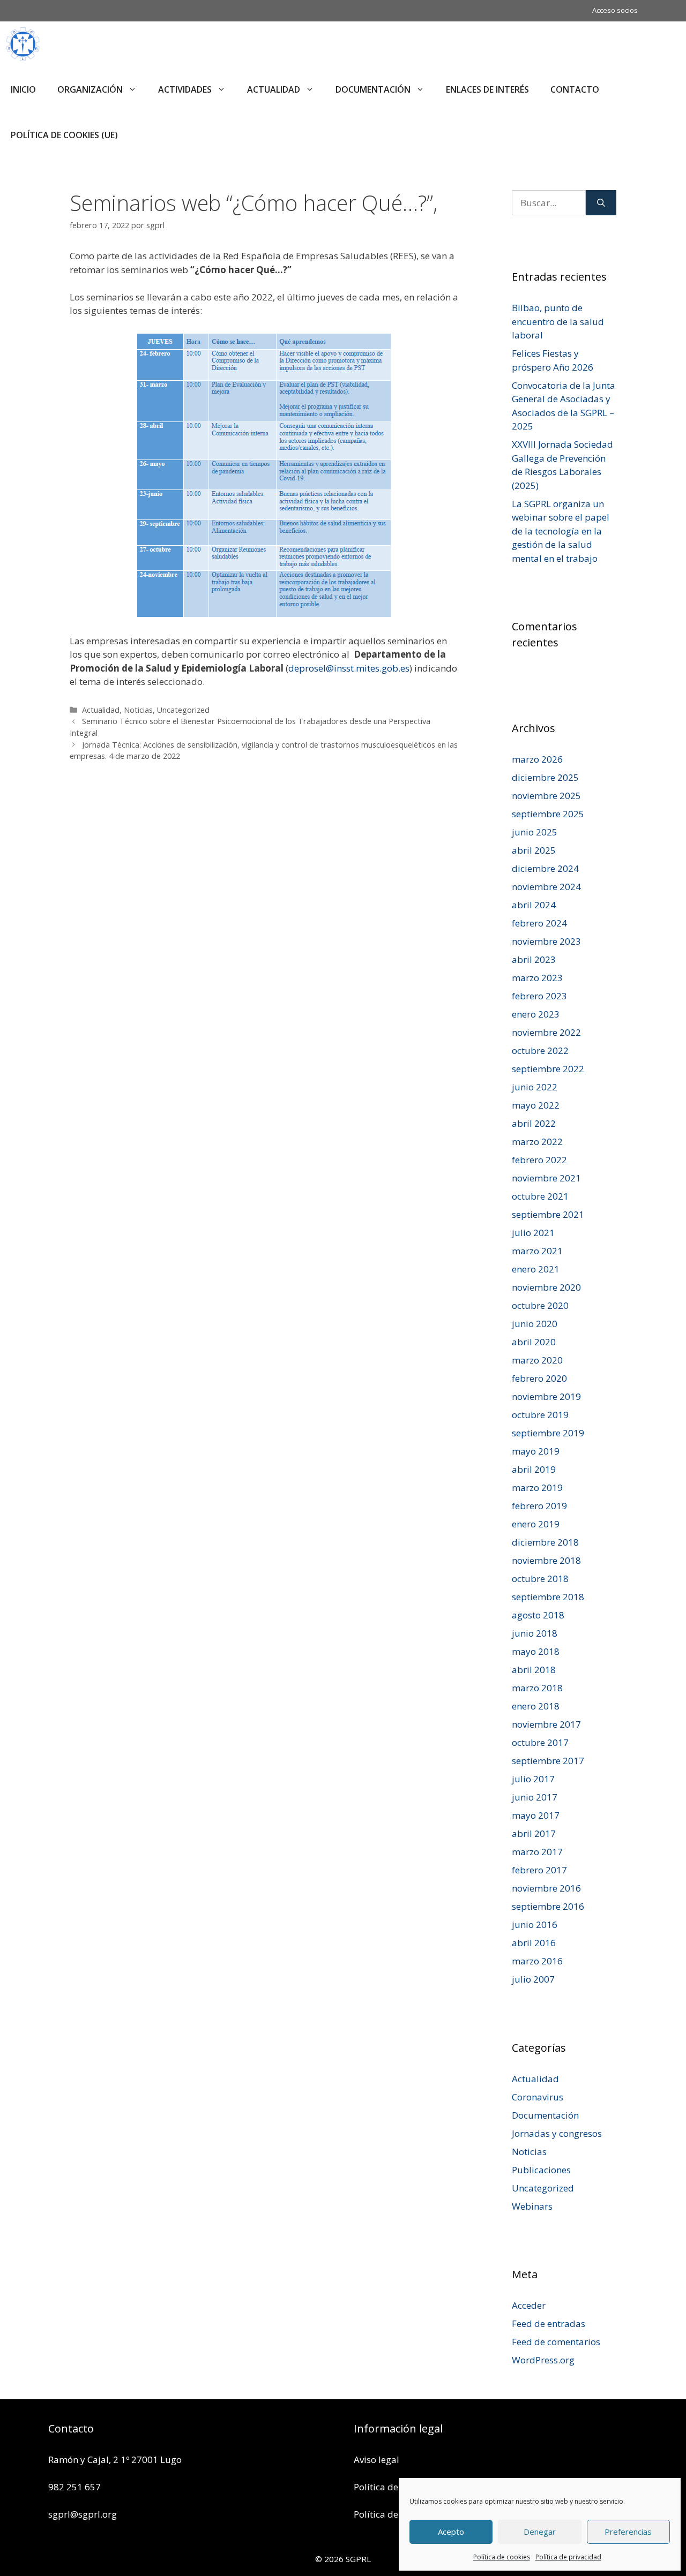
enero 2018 (536, 1706)
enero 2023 (536, 1014)
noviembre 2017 (546, 1724)
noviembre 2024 (546, 887)
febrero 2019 (539, 1506)
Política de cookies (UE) (64, 135)
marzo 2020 (537, 1360)
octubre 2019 (540, 1415)
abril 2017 (534, 1833)
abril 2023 (534, 959)
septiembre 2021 (548, 1214)
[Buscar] (601, 203)
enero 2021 (536, 1269)
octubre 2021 (540, 1196)
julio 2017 (533, 1779)
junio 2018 (535, 1633)
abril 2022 (534, 1123)
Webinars (532, 2206)
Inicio (23, 89)
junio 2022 (535, 1087)
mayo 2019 (536, 1451)
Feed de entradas (549, 2323)
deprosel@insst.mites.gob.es (349, 668)
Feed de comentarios (556, 2342)
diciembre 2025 (545, 777)
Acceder (529, 2305)
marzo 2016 (537, 1961)
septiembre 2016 (548, 1906)
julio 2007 (533, 1979)
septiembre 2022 (548, 1069)
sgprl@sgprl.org (83, 2514)
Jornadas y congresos (557, 2133)
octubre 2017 (540, 1742)
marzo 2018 (537, 1688)
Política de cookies (502, 2557)
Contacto (575, 89)
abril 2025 (534, 850)
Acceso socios (615, 10)
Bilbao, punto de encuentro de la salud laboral (558, 321)
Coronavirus (538, 2097)
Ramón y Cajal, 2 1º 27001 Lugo (115, 2460)
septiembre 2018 (548, 1597)
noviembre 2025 (546, 796)
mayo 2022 (536, 1105)
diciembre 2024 (545, 868)
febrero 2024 (539, 923)
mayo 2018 (536, 1651)
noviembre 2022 (546, 1032)
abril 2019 (534, 1469)
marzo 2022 (537, 1142)
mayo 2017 (536, 1815)
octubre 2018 (540, 1579)
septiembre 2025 (548, 814)
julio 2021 (533, 1233)
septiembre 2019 (548, 1433)
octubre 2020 (540, 1305)
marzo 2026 (537, 759)
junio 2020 (535, 1324)
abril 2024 (534, 905)
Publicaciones (541, 2170)
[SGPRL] (23, 44)
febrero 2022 (539, 1160)
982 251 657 (74, 2487)
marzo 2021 (537, 1251)
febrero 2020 (539, 1378)
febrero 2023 (539, 996)
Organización (90, 89)
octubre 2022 (540, 1050)
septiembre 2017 (548, 1761)
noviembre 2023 (546, 941)
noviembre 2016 (546, 1888)
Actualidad (274, 89)
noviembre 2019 (546, 1396)
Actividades (185, 89)
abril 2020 (534, 1342)
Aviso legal (376, 2460)
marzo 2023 (537, 978)
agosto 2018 (538, 1615)
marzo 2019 (537, 1487)
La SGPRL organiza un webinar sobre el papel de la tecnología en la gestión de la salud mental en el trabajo (561, 531)
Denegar (540, 2532)
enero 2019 (536, 1524)
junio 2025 (535, 832)
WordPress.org (543, 2360)
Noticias (138, 710)
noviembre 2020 (546, 1287)
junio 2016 (535, 1925)
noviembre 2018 (546, 1560)
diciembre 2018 (545, 1542)
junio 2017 (535, 1797)
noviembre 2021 (546, 1178)
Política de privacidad (568, 2557)
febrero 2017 (539, 1870)
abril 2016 (534, 1943)
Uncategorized (183, 710)
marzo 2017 (537, 1852)
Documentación (373, 89)
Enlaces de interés (487, 89)
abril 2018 (534, 1670)
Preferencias (628, 2532)
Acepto (451, 2532)
